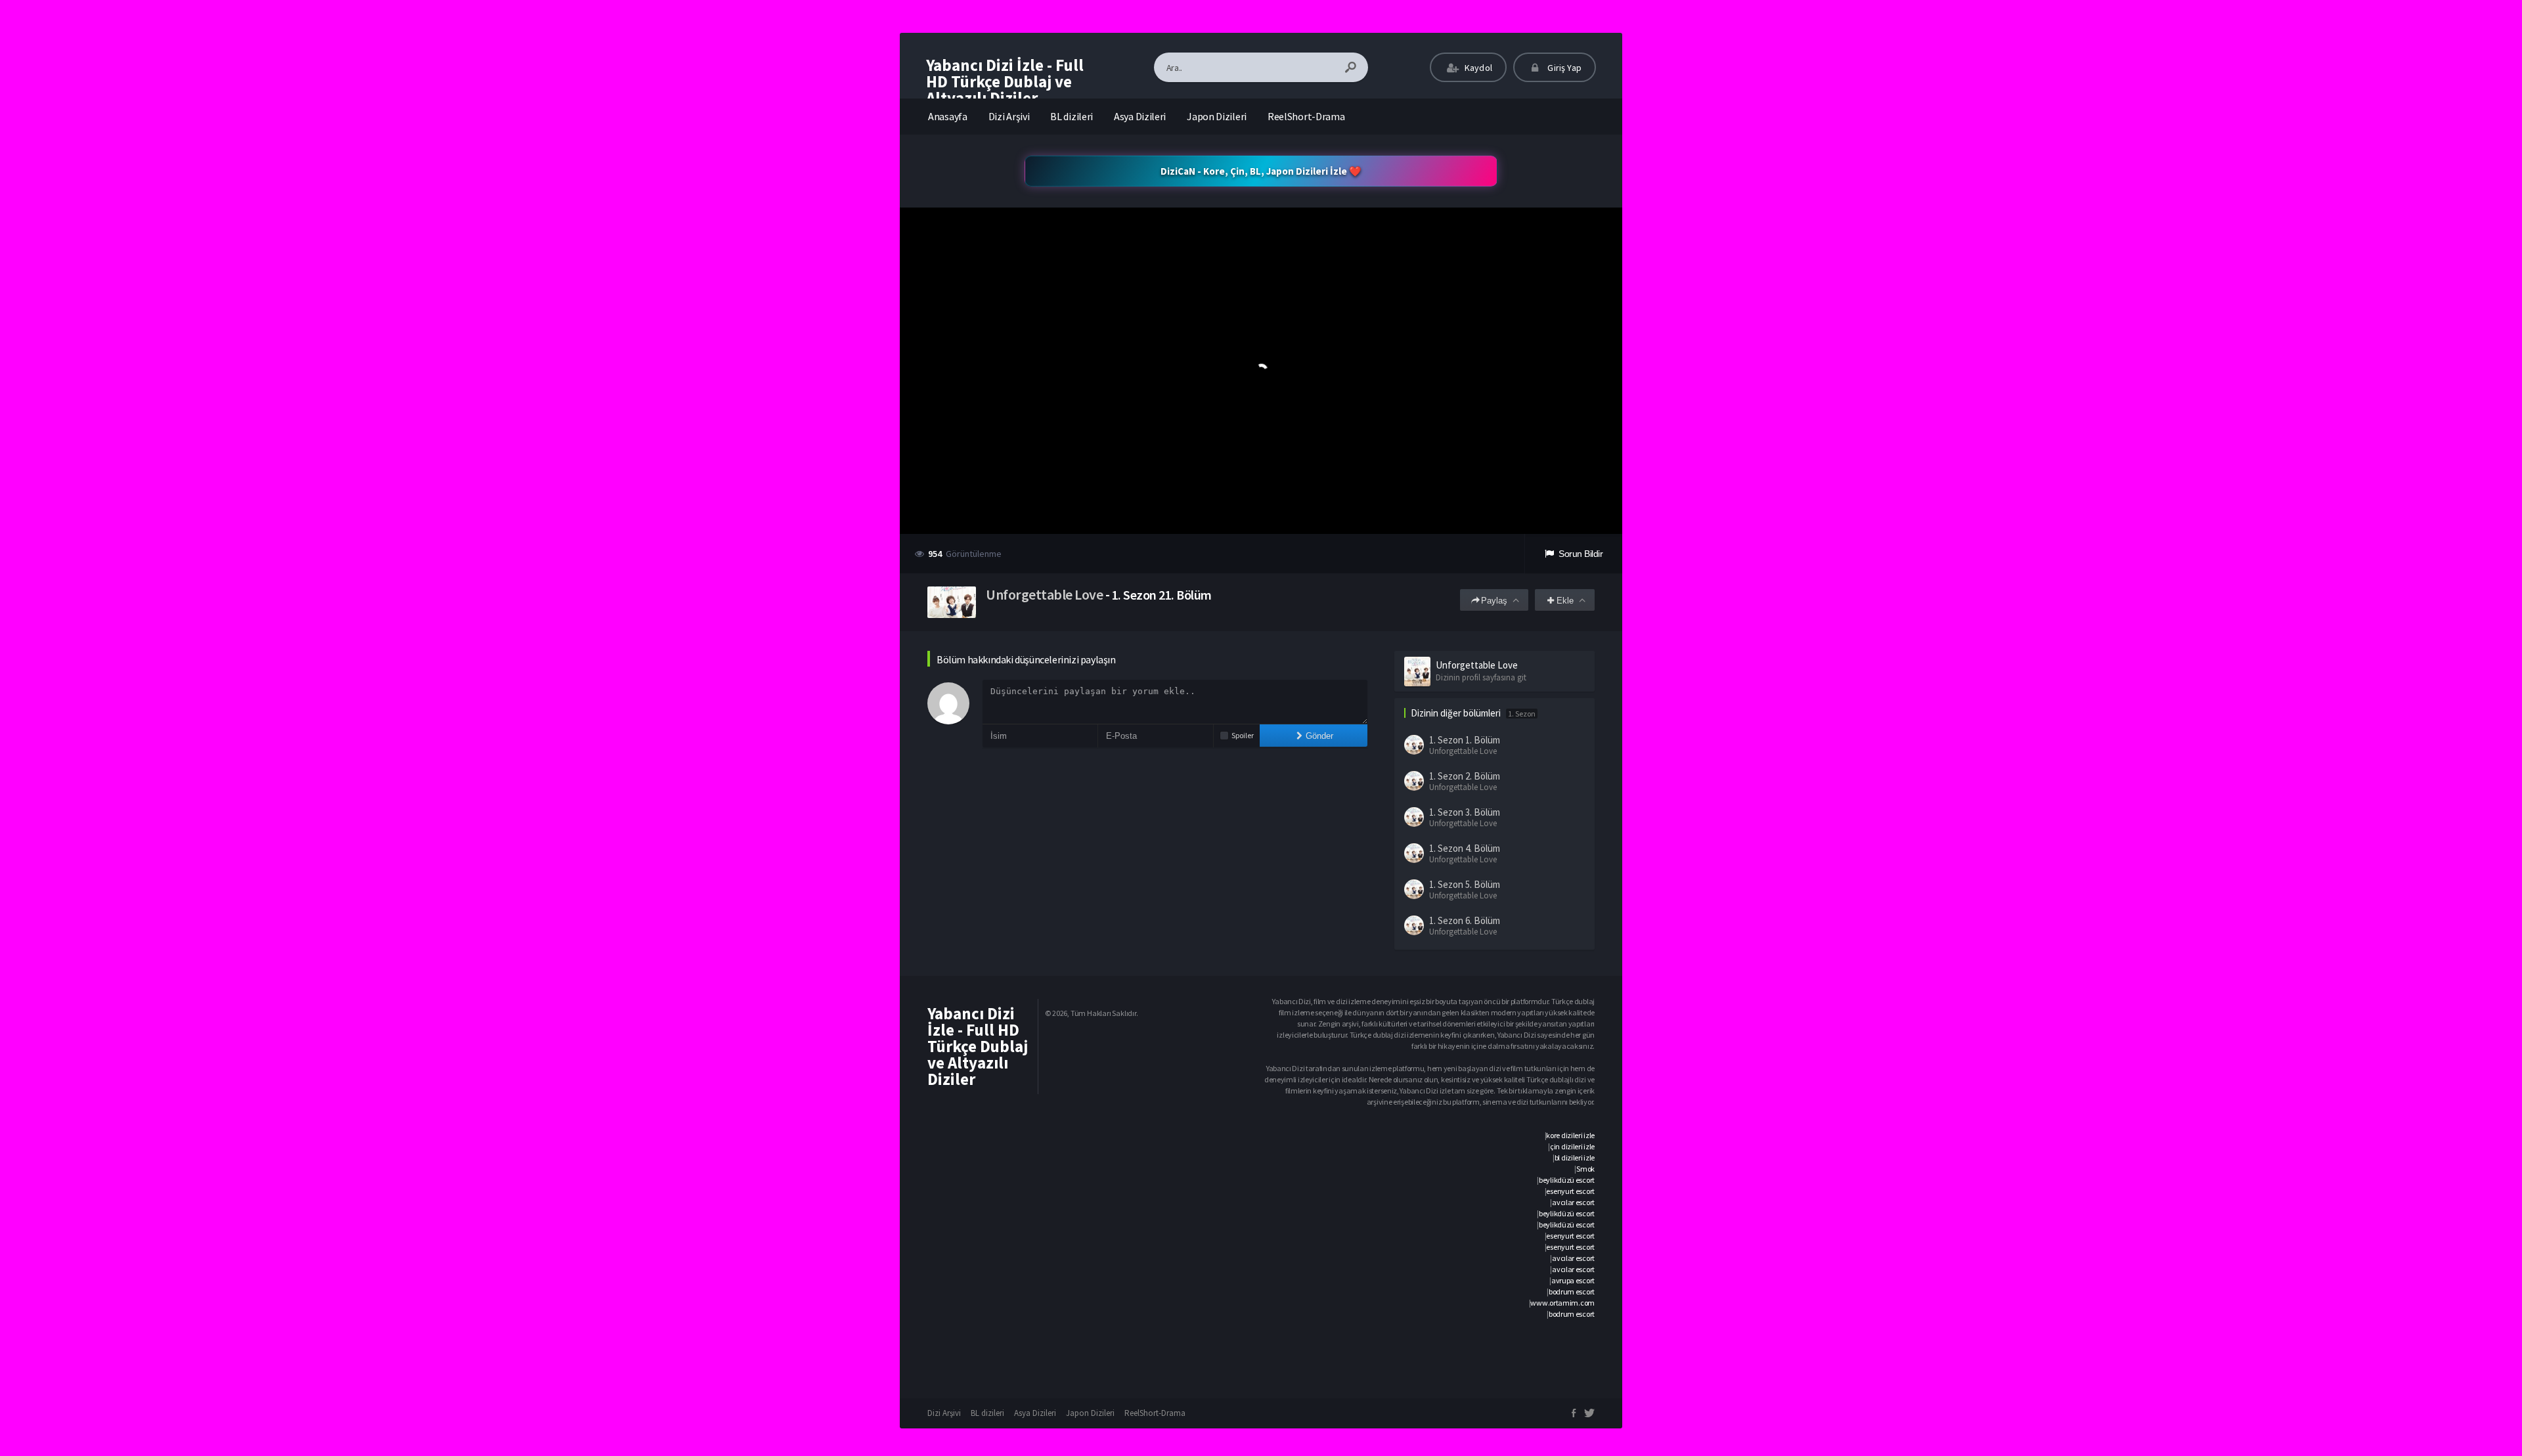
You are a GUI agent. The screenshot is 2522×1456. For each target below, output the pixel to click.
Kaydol (1477, 68)
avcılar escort (1573, 1202)
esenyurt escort (1570, 1191)
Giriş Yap (1563, 68)
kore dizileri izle (1570, 1135)
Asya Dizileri (1140, 116)
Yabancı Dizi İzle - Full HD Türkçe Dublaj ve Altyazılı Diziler (1005, 81)
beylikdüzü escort (1567, 1180)
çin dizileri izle (1572, 1146)
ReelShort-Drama (1306, 116)
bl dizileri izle (1575, 1158)
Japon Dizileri (1217, 116)
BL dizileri (1072, 116)
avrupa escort (1573, 1280)
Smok (1585, 1169)
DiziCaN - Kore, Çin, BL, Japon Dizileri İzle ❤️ (1261, 171)
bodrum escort (1572, 1291)
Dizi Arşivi (1009, 116)
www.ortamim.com (1562, 1303)
